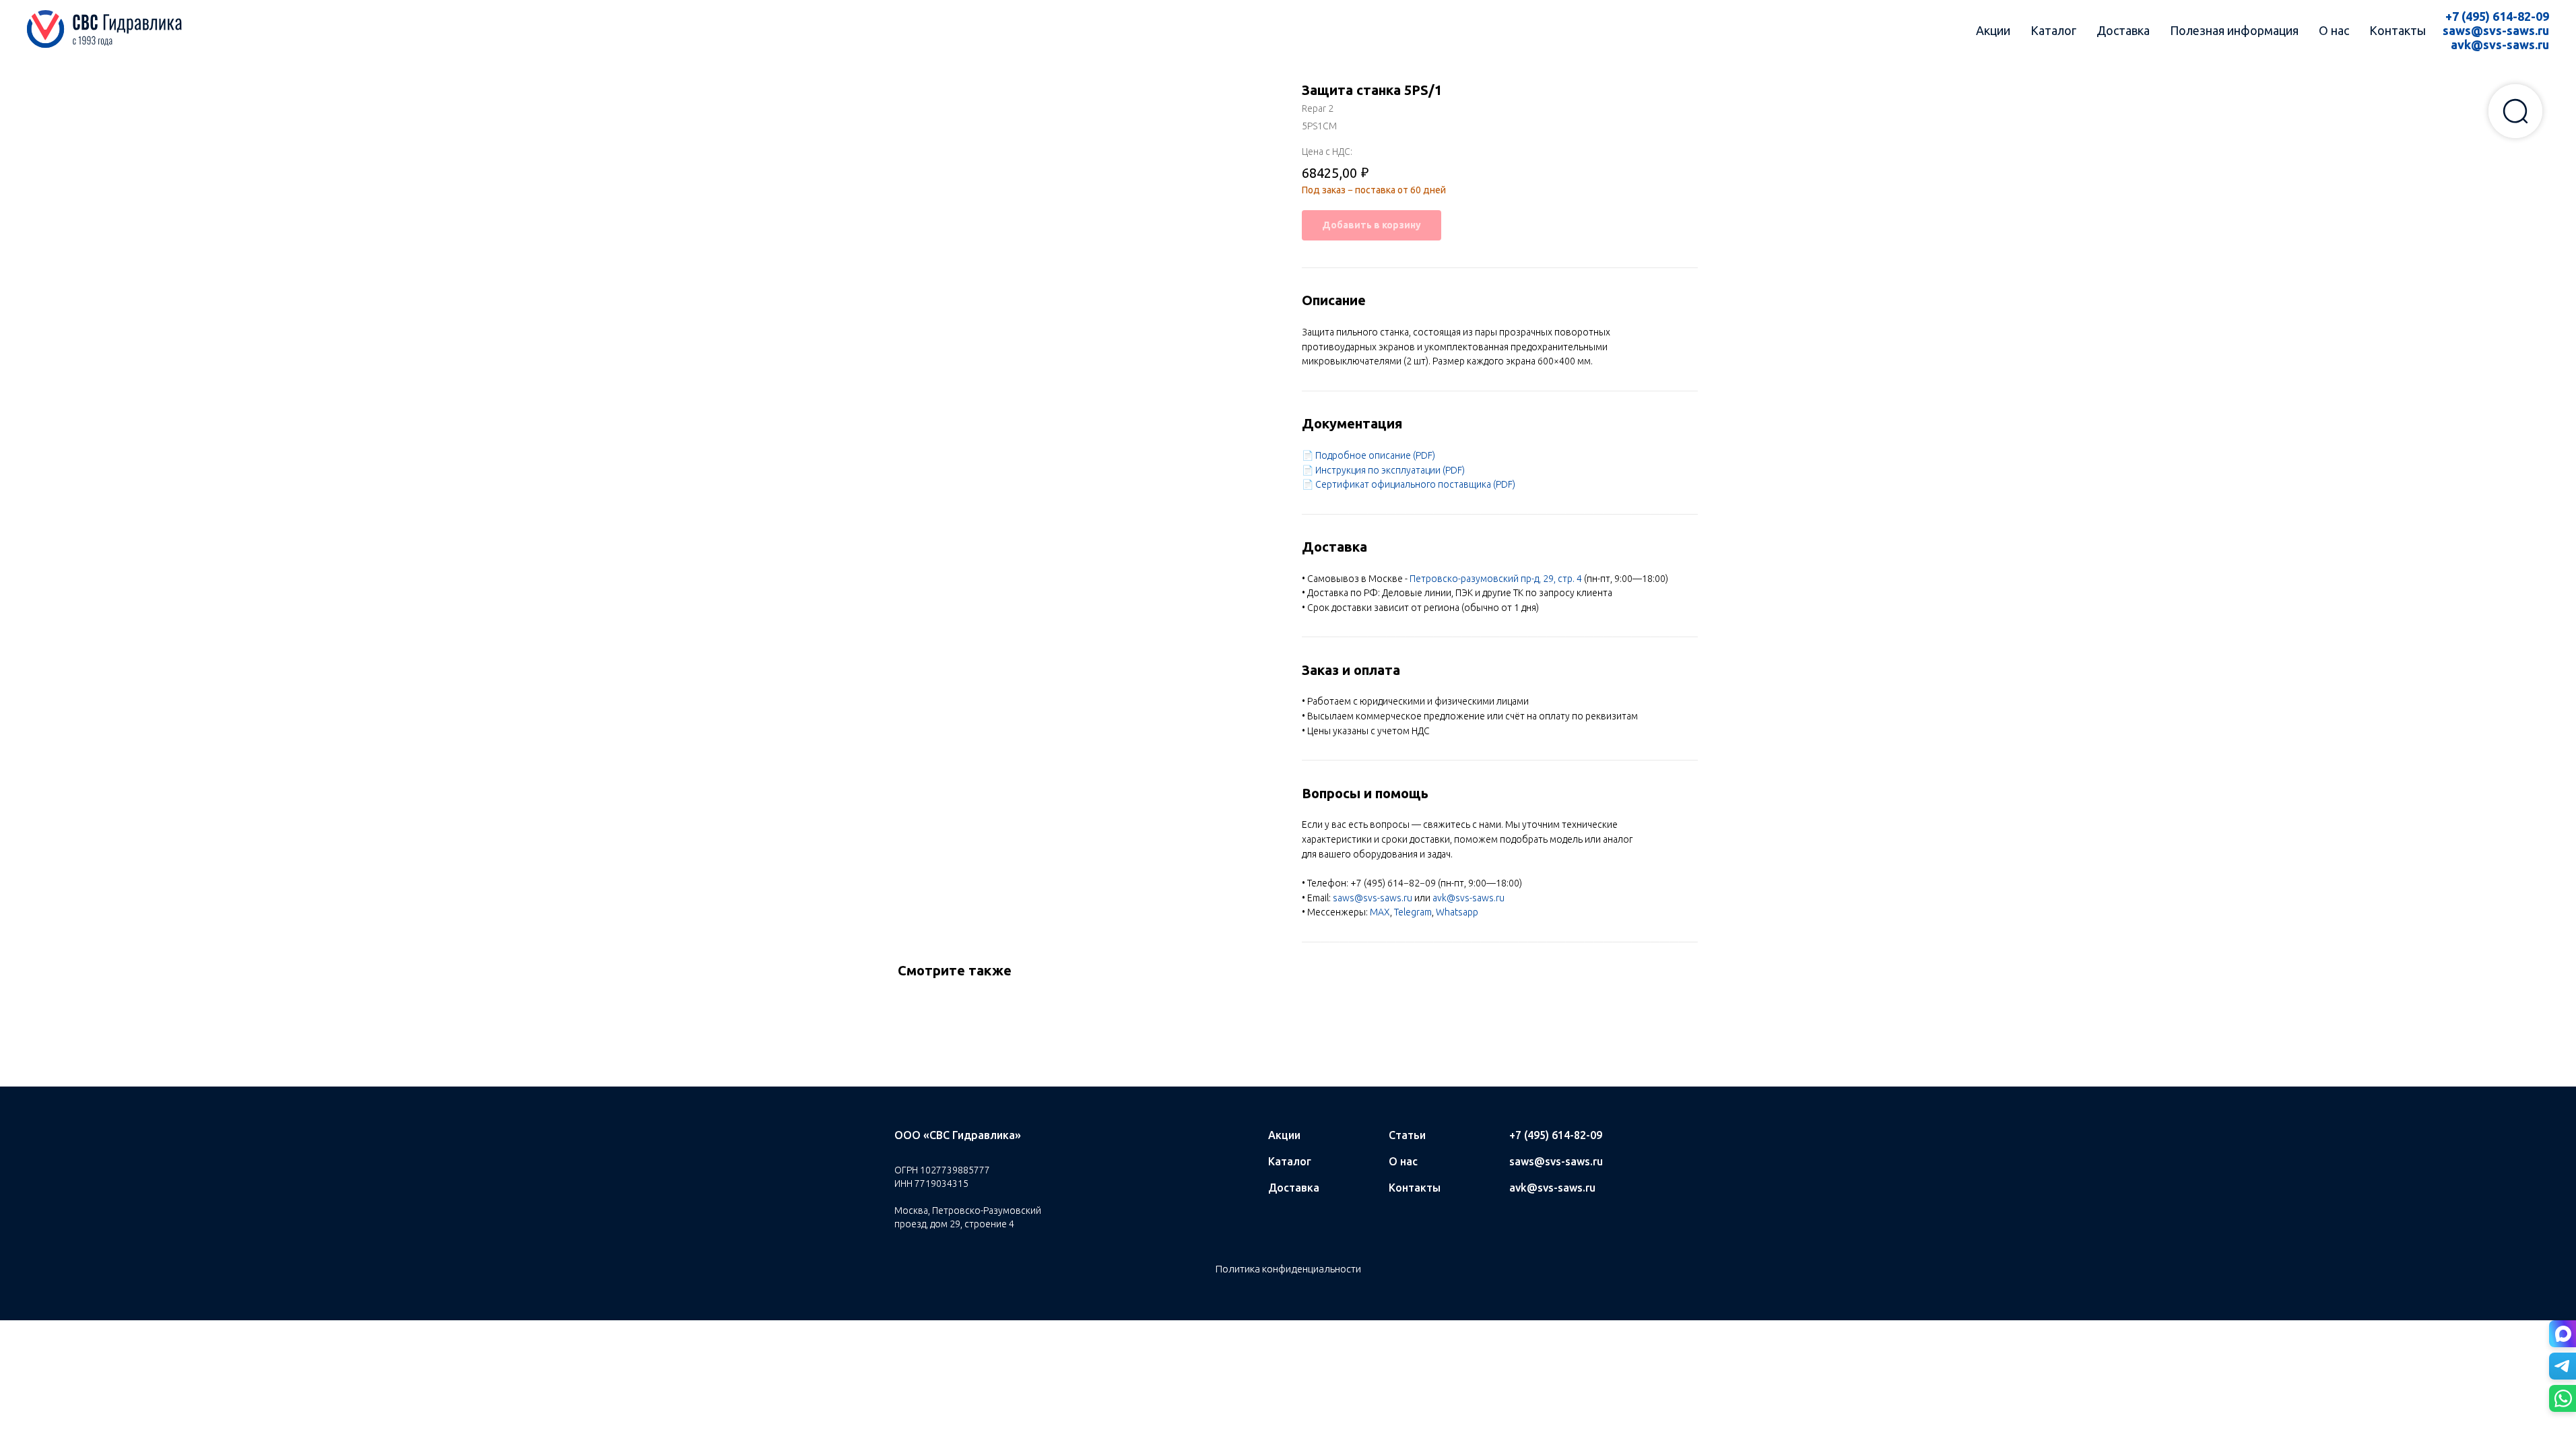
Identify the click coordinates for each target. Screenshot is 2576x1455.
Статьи (1407, 1135)
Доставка (2123, 30)
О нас (2334, 30)
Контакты (2398, 30)
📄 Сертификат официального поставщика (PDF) (1409, 484)
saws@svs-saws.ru (2496, 30)
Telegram (1413, 912)
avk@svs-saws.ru (2500, 44)
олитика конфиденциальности (1292, 1269)
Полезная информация (2234, 30)
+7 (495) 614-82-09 (2497, 16)
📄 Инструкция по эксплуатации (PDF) (1383, 470)
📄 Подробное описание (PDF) (1368, 455)
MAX (1380, 912)
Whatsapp (1457, 912)
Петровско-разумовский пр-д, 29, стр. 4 (1496, 579)
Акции (1993, 30)
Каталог (2053, 30)
